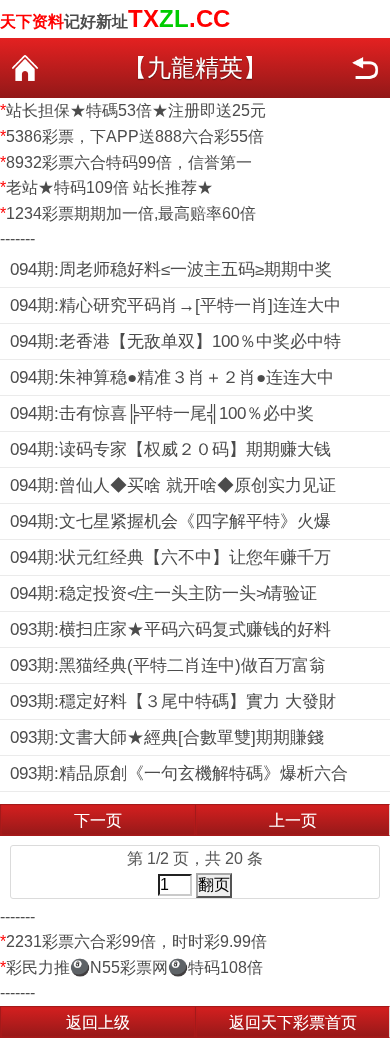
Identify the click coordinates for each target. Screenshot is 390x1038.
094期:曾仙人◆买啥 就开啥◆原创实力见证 (173, 485)
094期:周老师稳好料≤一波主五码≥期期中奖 (171, 269)
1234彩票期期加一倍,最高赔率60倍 (131, 213)
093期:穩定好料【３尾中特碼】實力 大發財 (173, 701)
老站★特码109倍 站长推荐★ (109, 187)
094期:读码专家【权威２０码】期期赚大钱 (170, 449)
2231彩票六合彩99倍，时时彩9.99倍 (136, 941)
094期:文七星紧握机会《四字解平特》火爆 (170, 521)
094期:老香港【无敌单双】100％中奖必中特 (175, 341)
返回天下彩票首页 (293, 1022)
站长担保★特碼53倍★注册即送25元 (136, 110)
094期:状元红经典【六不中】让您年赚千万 (170, 557)
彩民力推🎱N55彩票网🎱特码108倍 (134, 967)
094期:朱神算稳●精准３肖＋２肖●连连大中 (172, 377)
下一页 (98, 820)
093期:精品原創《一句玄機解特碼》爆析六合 (179, 773)
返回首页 (25, 68)
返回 (365, 68)
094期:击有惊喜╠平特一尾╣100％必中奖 (162, 413)
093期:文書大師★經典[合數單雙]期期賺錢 (167, 737)
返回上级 (98, 1022)
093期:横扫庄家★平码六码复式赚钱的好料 (170, 629)
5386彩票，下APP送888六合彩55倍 (135, 136)
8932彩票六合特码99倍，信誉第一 (129, 162)
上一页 (293, 820)
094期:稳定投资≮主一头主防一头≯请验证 (163, 593)
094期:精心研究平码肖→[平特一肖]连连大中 (175, 305)
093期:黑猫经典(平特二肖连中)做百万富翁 (168, 665)
